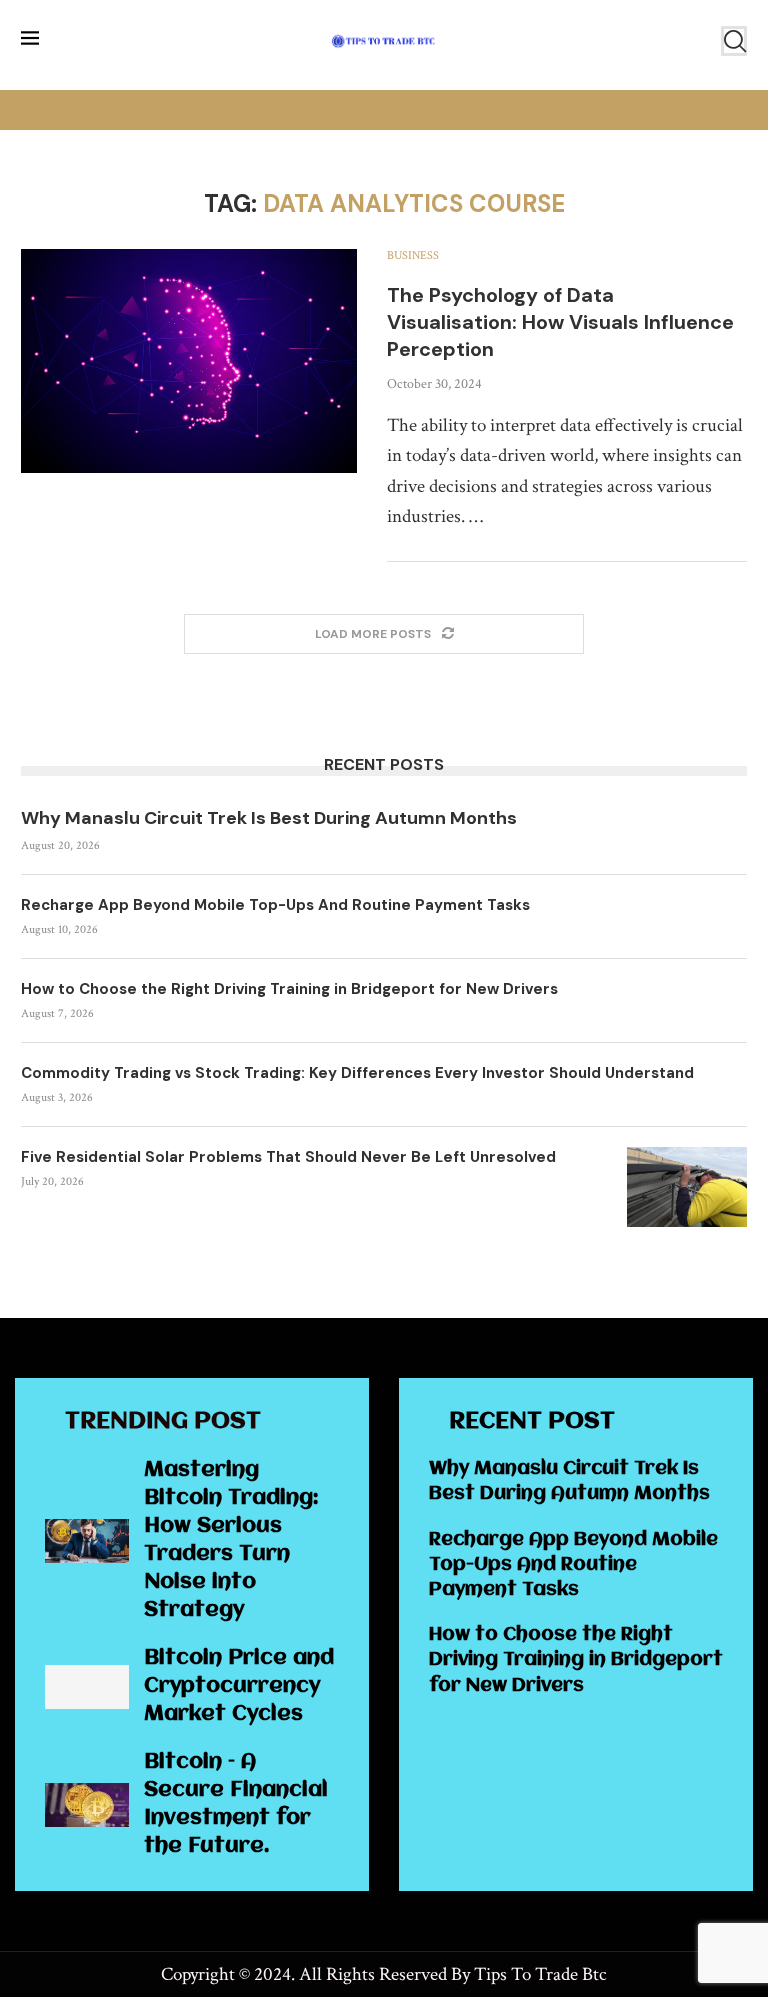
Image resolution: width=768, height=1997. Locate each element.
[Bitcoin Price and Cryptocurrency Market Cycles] (87, 1687)
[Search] (734, 41)
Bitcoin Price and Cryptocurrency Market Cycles (239, 1686)
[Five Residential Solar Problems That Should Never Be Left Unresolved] (687, 1187)
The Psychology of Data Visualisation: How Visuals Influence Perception (560, 322)
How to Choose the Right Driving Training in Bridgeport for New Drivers (289, 989)
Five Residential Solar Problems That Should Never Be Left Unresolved (288, 1157)
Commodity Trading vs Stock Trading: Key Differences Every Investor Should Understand (357, 1073)
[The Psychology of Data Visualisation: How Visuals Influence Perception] (189, 361)
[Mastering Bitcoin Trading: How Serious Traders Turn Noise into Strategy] (87, 1541)
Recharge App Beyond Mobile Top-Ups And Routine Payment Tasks (275, 905)
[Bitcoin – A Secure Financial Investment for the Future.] (87, 1805)
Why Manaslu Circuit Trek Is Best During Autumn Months (269, 818)
